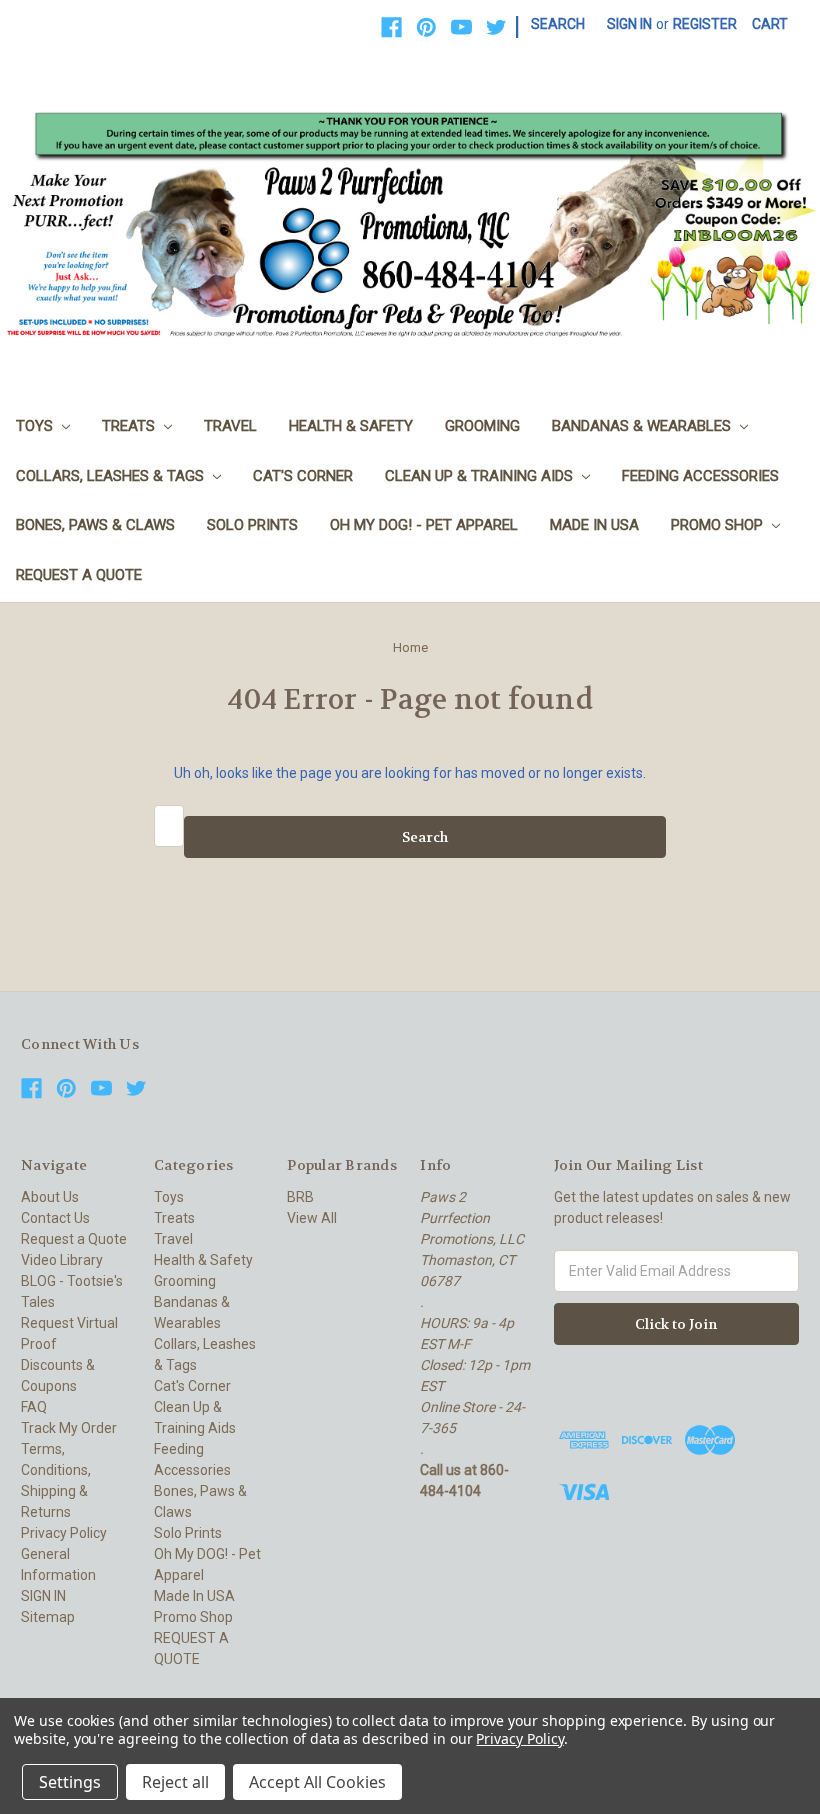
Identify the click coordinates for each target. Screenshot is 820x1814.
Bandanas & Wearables (643, 426)
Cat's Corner (303, 476)
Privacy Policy (64, 1533)
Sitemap (48, 1617)
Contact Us (55, 1218)
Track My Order (69, 1428)
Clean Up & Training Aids (481, 476)
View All (312, 1218)
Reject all (175, 1782)
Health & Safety (351, 426)
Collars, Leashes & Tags (112, 476)
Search (558, 24)
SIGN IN (43, 1596)
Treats (130, 426)
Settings (70, 1782)
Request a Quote (74, 1239)
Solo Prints (252, 525)
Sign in (629, 24)
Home (410, 647)
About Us (50, 1197)
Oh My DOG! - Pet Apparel (424, 525)
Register (705, 24)
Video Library (62, 1260)
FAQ (34, 1407)
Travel (230, 426)
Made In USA (594, 525)
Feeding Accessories (700, 476)
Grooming (482, 426)
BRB (300, 1197)
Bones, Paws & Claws (95, 525)
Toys (36, 426)
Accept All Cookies (317, 1782)
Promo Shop (719, 525)
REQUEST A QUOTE (79, 575)
